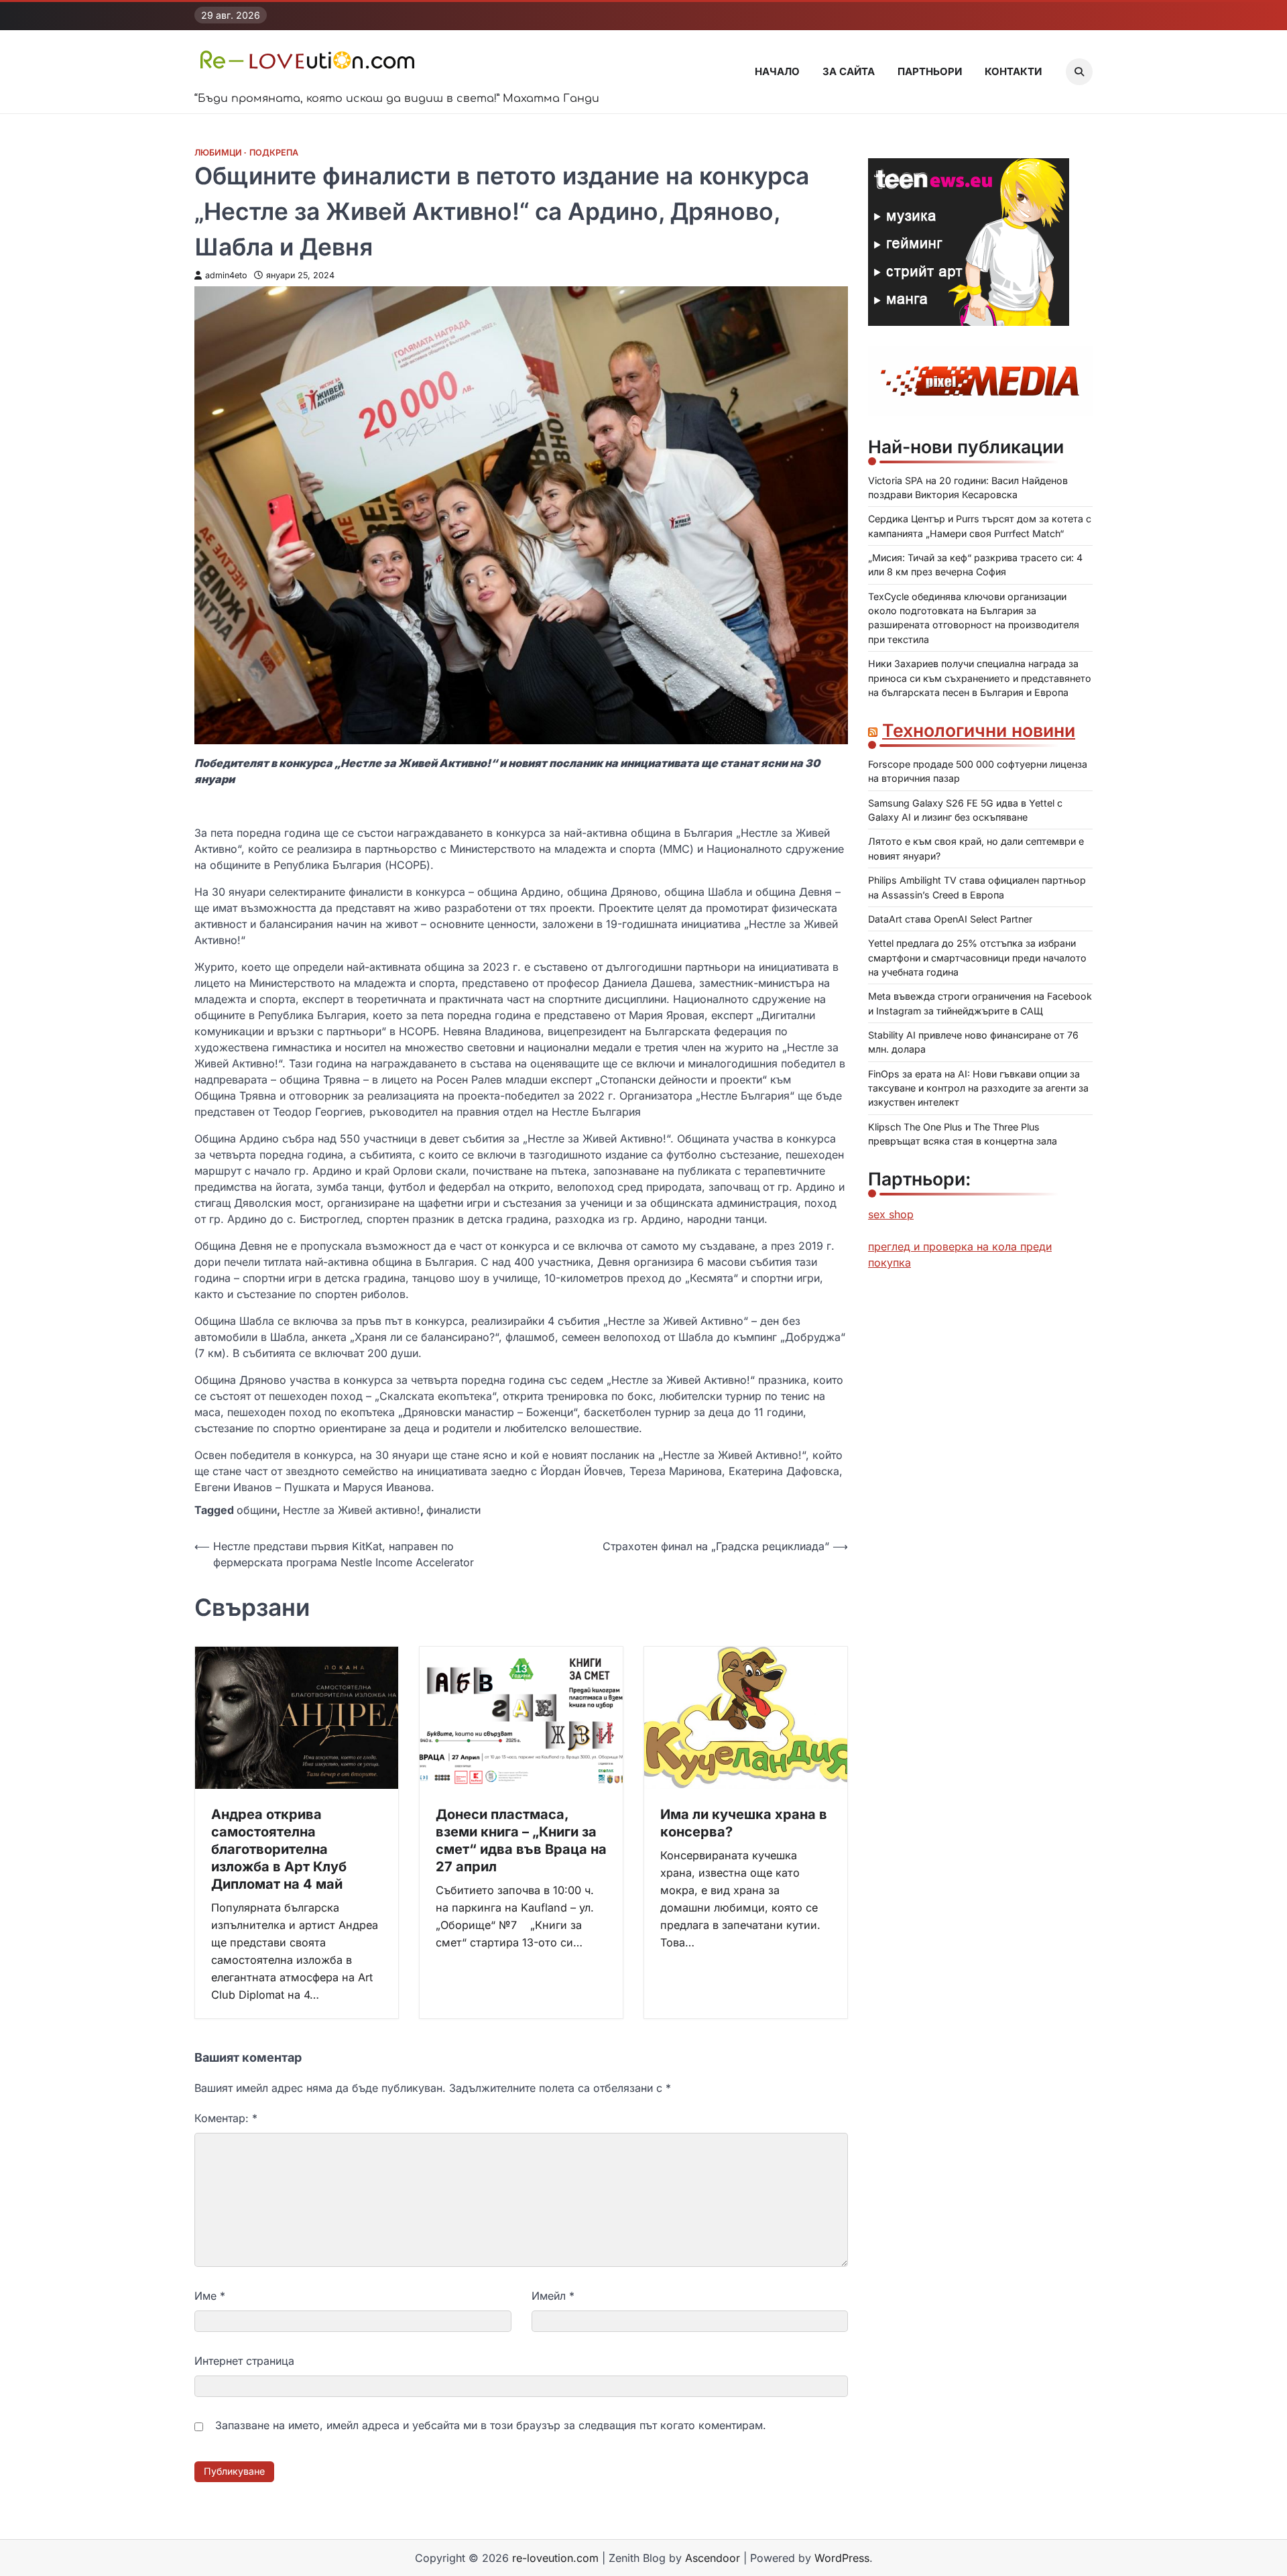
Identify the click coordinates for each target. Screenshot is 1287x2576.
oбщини (257, 1510)
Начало (777, 71)
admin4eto (226, 275)
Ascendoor (713, 2558)
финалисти (453, 1510)
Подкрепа (274, 153)
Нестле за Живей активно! (352, 1510)
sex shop (891, 1214)
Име (210, 2296)
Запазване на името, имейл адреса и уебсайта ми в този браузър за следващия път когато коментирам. (491, 2425)
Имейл (553, 2296)
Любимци (218, 153)
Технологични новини (979, 730)
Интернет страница (244, 2361)
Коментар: (226, 2118)
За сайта (849, 71)
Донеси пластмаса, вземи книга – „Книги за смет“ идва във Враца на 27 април (521, 1840)
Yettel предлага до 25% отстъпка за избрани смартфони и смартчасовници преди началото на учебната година (977, 957)
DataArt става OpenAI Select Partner (950, 919)
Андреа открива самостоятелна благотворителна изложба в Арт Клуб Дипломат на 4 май (279, 1849)
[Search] (1079, 72)
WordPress (842, 2558)
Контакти (1013, 71)
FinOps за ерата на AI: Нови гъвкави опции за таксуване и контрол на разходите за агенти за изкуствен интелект (978, 1088)
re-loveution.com (555, 2558)
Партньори (930, 71)
